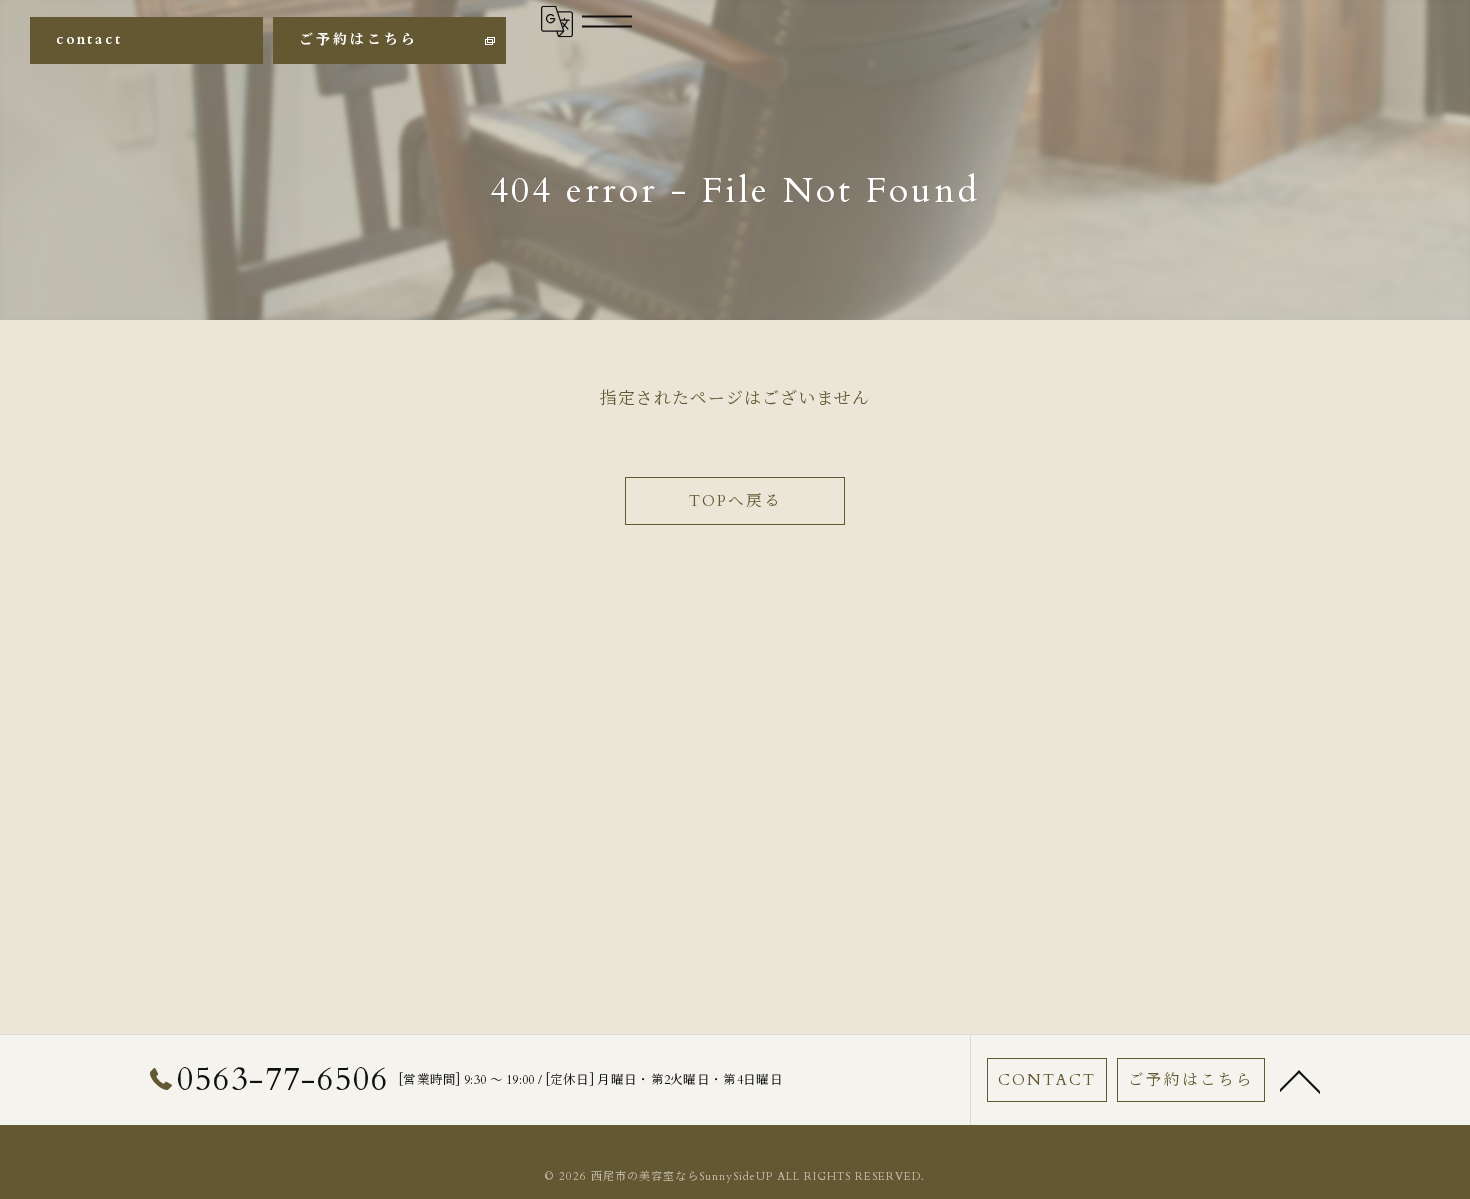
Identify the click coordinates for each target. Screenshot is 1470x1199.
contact (89, 39)
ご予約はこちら (358, 39)
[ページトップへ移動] (1300, 1080)
